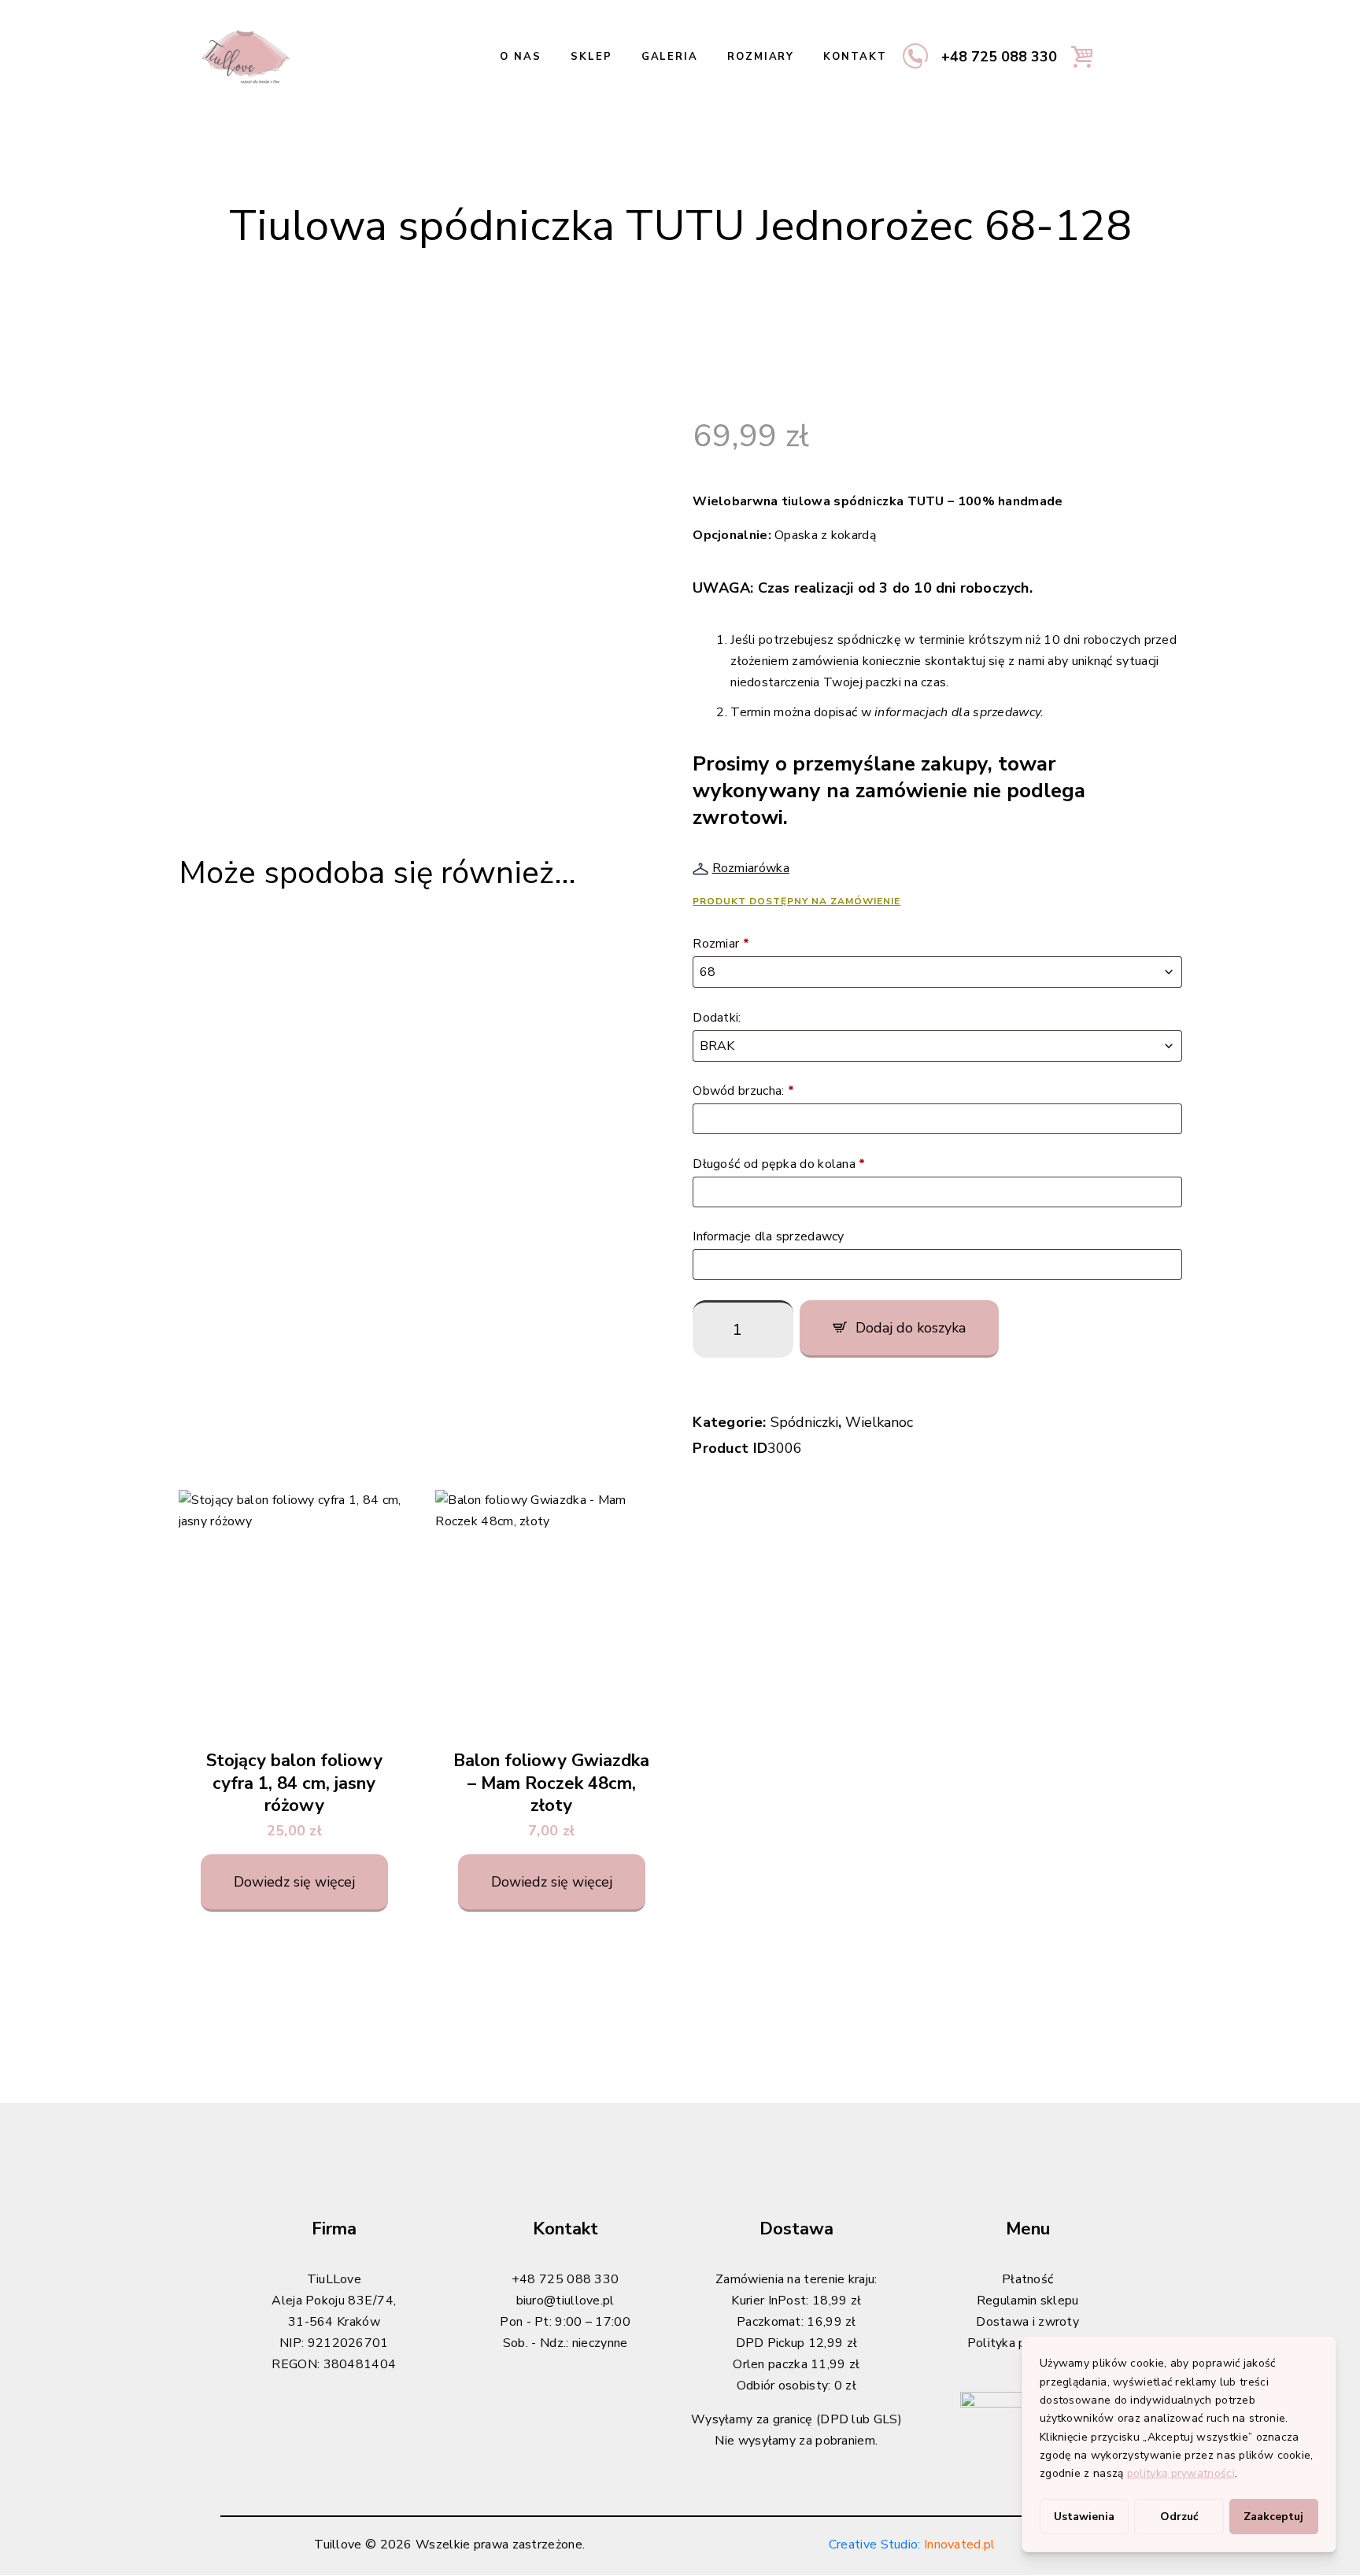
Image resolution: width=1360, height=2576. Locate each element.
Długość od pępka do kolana (779, 1164)
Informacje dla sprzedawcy (770, 1236)
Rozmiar (721, 944)
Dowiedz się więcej (294, 1882)
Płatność (1027, 2279)
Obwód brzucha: (743, 1091)
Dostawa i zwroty (1027, 2322)
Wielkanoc (879, 1422)
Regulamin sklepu (1028, 2301)
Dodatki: (719, 1018)
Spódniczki (804, 1422)
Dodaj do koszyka (911, 1328)
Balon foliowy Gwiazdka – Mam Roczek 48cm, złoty (551, 1783)
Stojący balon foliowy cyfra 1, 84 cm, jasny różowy (294, 1783)
